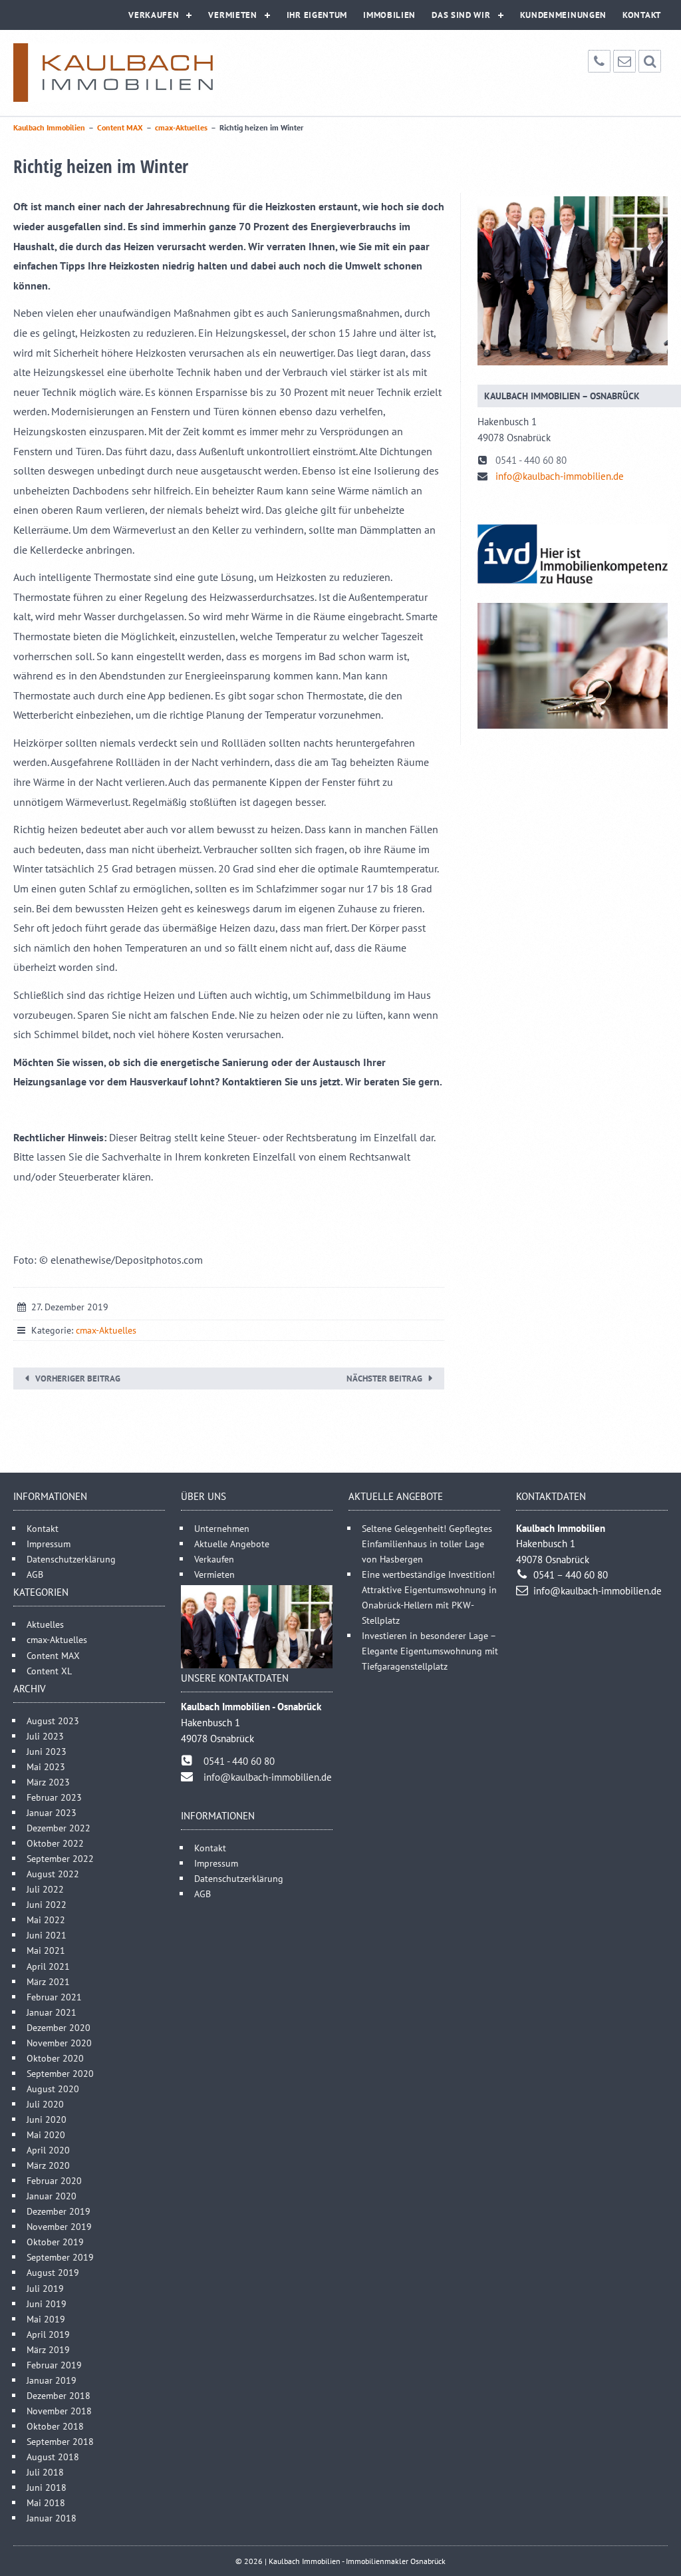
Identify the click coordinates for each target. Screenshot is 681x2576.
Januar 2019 (52, 2380)
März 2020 (48, 2165)
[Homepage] (113, 73)
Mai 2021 (46, 1950)
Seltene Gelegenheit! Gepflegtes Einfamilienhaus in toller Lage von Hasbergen (427, 1544)
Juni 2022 (47, 1904)
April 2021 (48, 1966)
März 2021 (48, 1981)
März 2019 (48, 2349)
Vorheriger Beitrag (78, 1379)
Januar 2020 (52, 2196)
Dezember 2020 (59, 2027)
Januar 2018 (52, 2518)
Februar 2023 (54, 1797)
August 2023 (53, 1721)
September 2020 (60, 2073)
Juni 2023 (47, 1751)
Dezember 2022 (59, 1828)
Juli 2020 (45, 2104)
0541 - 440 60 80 (531, 460)
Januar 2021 (52, 2012)
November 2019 (59, 2226)
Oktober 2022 (55, 1843)
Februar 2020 (54, 2180)
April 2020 (48, 2150)
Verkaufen (154, 15)
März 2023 (48, 1782)
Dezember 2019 (59, 2211)
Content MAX (53, 1655)
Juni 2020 (47, 2119)
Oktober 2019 (55, 2242)
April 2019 (48, 2334)
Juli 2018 (45, 2472)
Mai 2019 (46, 2319)
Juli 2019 (45, 2288)
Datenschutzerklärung (71, 1559)
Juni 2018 (47, 2487)
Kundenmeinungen (564, 15)
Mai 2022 (46, 1920)
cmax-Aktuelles (106, 1330)
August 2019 (53, 2272)
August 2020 (53, 2089)
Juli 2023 (45, 1736)
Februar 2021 (54, 1997)
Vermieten (232, 15)
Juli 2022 (45, 1889)
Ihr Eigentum (317, 15)
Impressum (49, 1544)
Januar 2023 (52, 1812)
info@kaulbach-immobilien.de (560, 476)
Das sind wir (461, 15)
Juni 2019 (47, 2303)
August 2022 (53, 1874)
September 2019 (60, 2257)
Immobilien (389, 15)
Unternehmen (222, 1528)
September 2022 (60, 1858)
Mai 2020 (46, 2134)
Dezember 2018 (59, 2395)
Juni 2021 (47, 1935)
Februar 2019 (54, 2365)
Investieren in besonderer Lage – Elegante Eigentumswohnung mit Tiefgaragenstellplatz (430, 1651)
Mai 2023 (46, 1766)
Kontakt (642, 15)
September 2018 (60, 2441)
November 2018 (59, 2411)
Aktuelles (45, 1624)
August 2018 (53, 2457)
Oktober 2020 (55, 2058)
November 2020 (59, 2043)
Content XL (49, 1671)
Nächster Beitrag (384, 1379)
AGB (35, 1574)
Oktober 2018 (55, 2426)
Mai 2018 (46, 2502)
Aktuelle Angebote (232, 1544)
